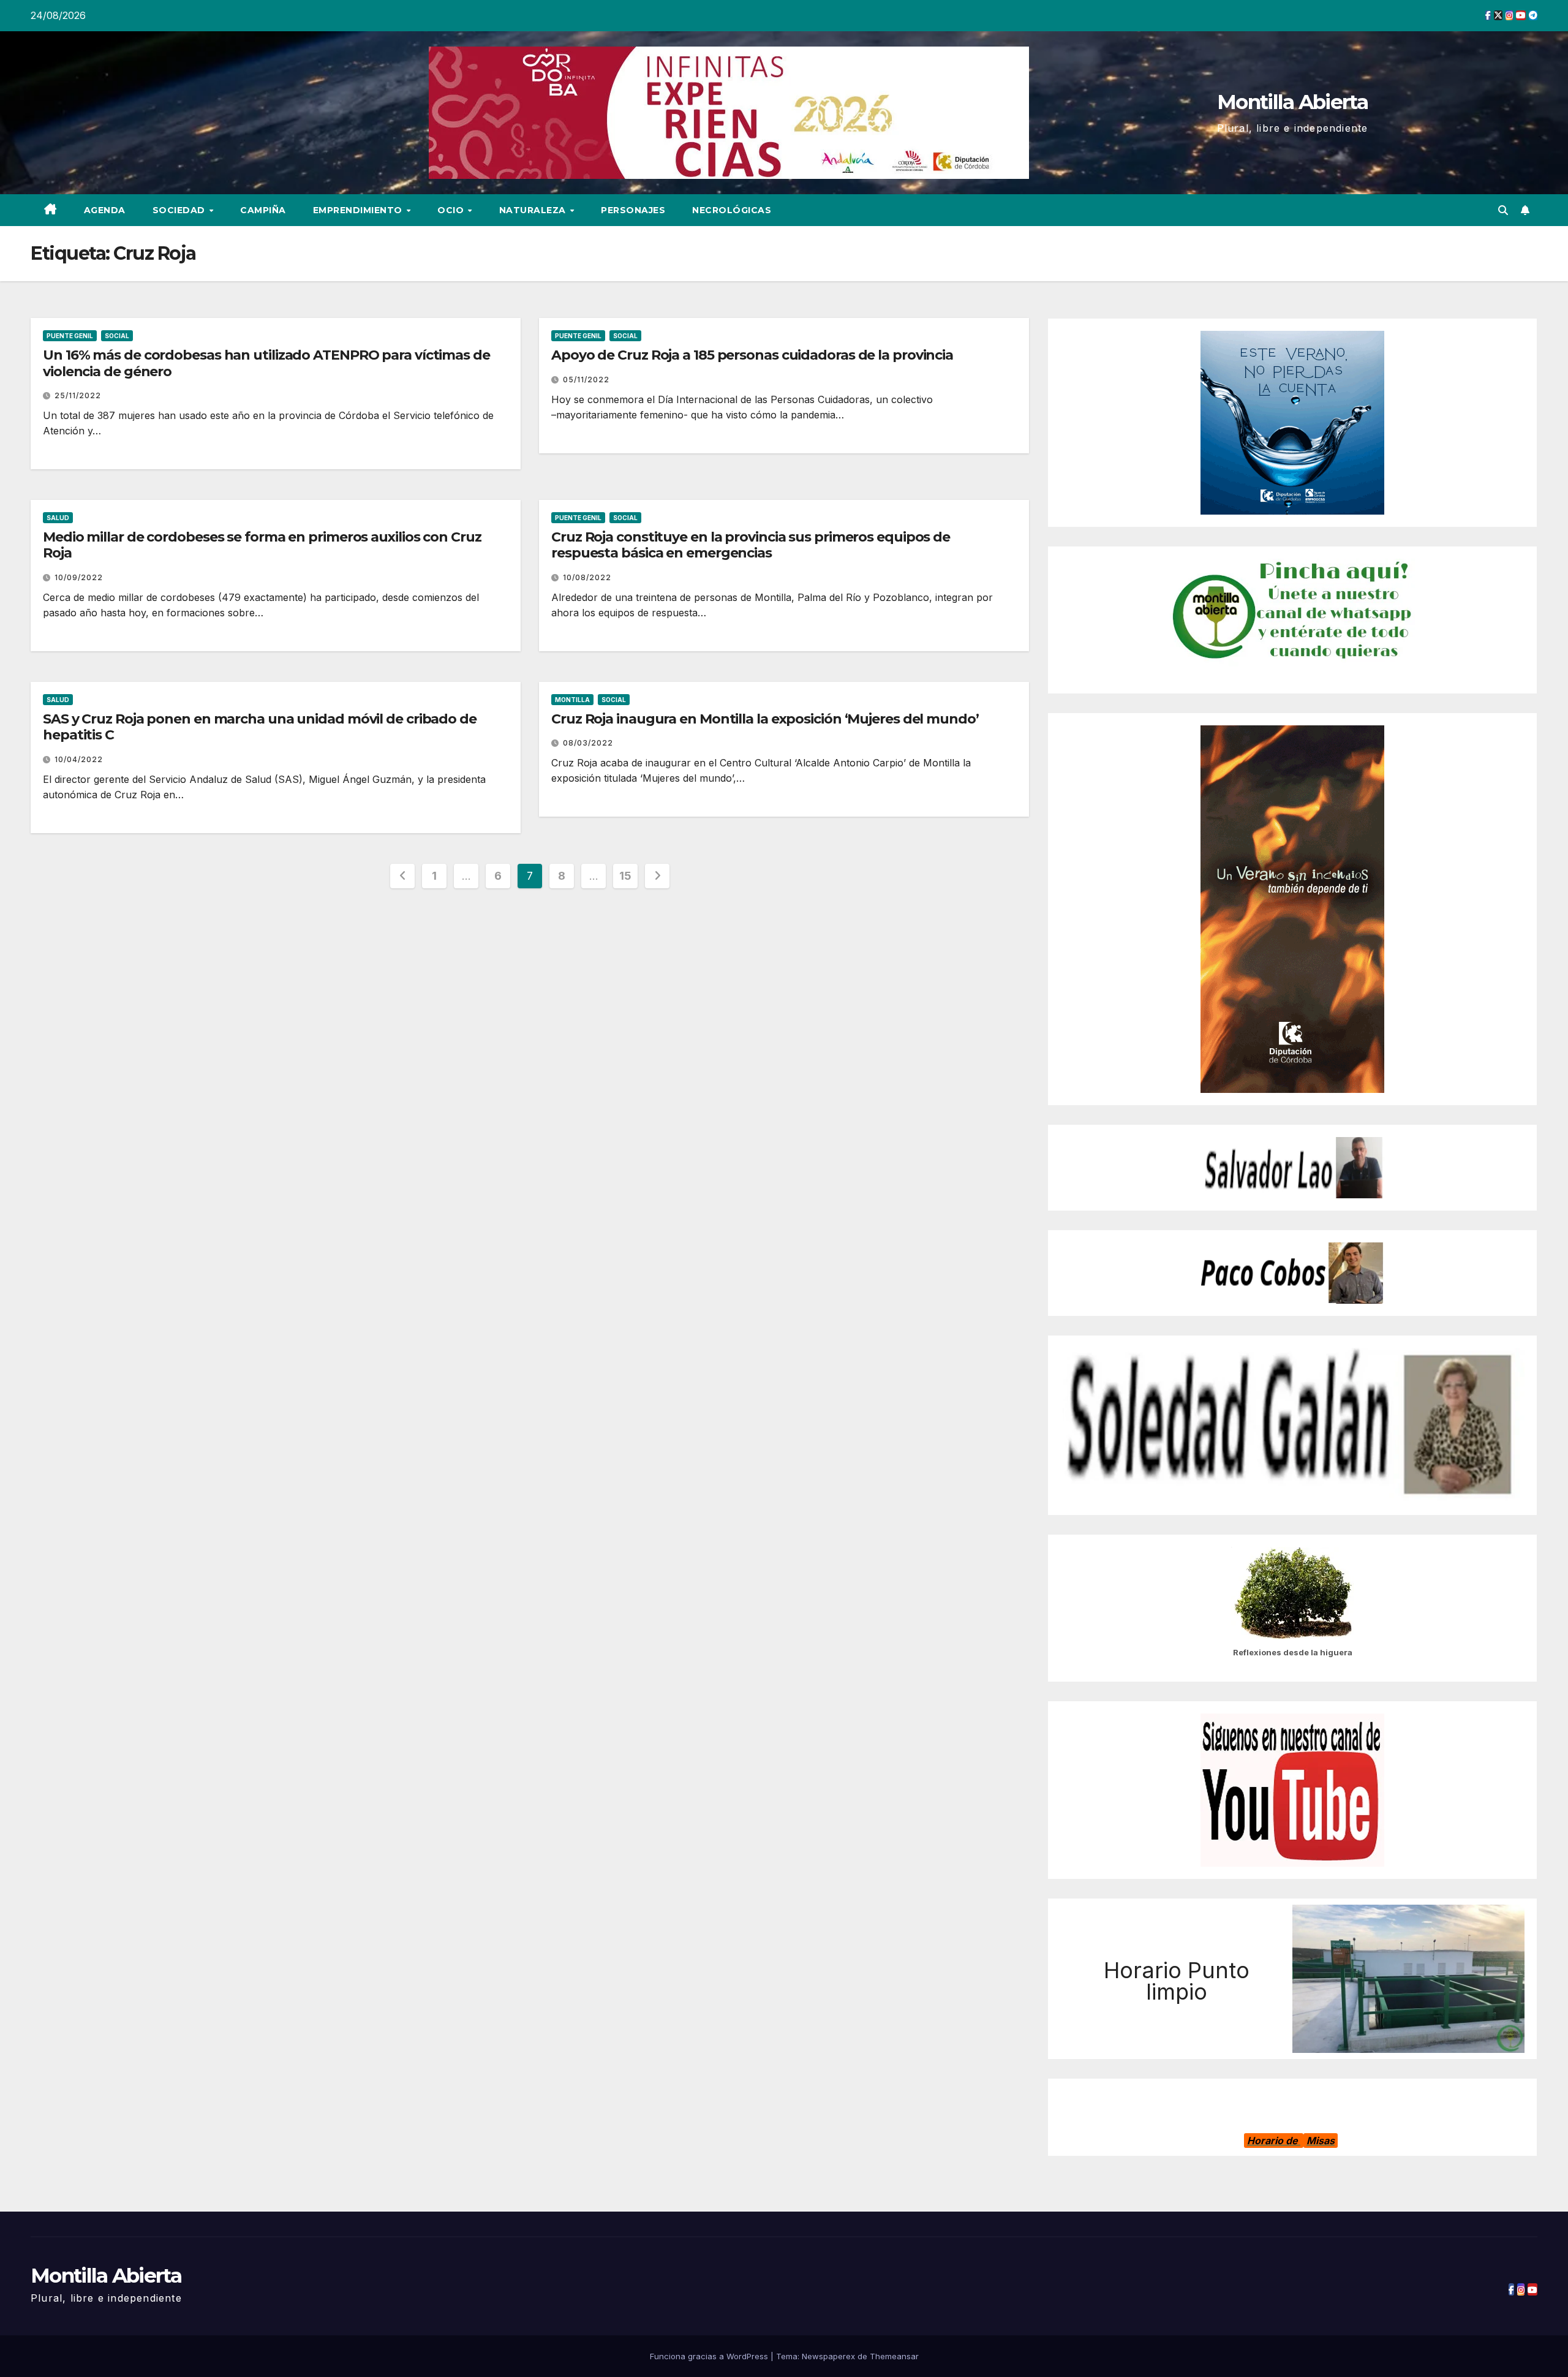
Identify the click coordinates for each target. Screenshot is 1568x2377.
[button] (1503, 210)
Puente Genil (70, 336)
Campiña (263, 210)
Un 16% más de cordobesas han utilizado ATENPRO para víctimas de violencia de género (266, 363)
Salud (58, 518)
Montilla (572, 700)
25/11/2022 (78, 395)
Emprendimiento (359, 210)
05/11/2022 (586, 380)
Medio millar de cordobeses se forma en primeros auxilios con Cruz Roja (262, 545)
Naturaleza (534, 210)
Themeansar (894, 2356)
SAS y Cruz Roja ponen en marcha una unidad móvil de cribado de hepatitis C (260, 727)
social (117, 336)
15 (625, 876)
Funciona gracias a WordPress (710, 2356)
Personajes (633, 210)
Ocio (452, 210)
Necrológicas (732, 210)
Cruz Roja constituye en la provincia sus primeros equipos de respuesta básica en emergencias (751, 545)
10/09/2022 (79, 577)
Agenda (105, 210)
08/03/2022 (588, 743)
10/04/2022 (79, 759)
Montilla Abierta (1292, 102)
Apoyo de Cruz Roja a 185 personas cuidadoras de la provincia (752, 355)
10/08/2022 (587, 577)
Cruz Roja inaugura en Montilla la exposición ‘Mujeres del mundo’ (765, 719)
